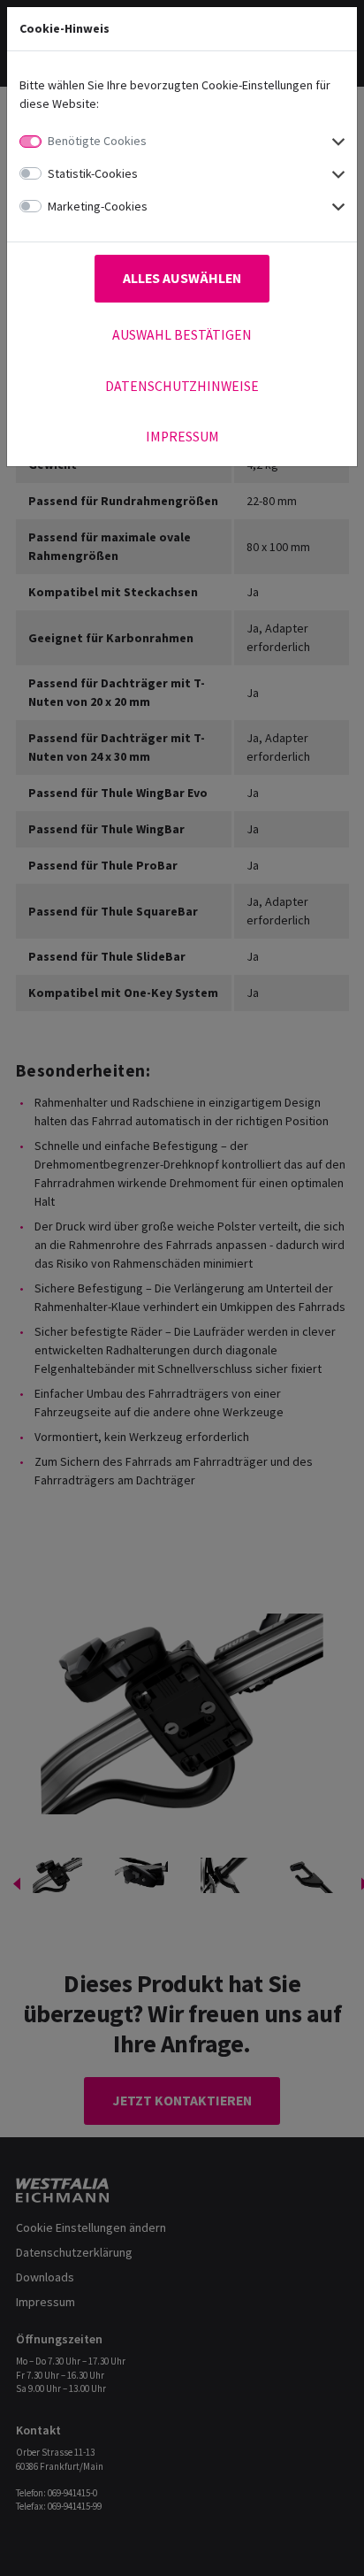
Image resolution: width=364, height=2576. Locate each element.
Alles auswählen (182, 278)
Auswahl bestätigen (182, 335)
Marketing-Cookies (98, 206)
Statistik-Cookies (93, 173)
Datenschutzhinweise (182, 386)
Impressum (182, 437)
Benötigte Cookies (97, 141)
